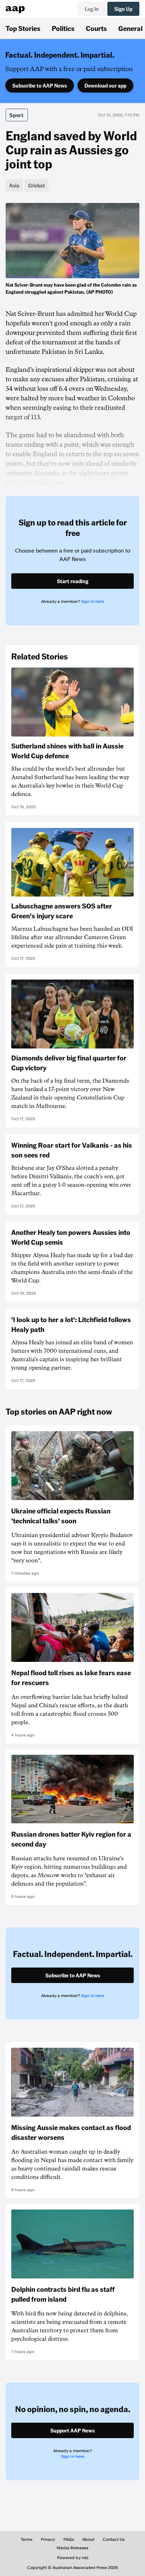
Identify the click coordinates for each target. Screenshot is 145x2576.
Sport (17, 115)
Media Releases (72, 2548)
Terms (27, 2539)
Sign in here (93, 601)
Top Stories (23, 28)
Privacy (48, 2539)
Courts (96, 28)
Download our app (105, 85)
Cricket (37, 185)
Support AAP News (72, 2430)
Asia (14, 185)
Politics (63, 28)
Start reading (73, 581)
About (88, 2539)
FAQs (69, 2539)
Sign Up (123, 9)
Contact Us (114, 2539)
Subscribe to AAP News (40, 85)
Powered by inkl (73, 2558)
